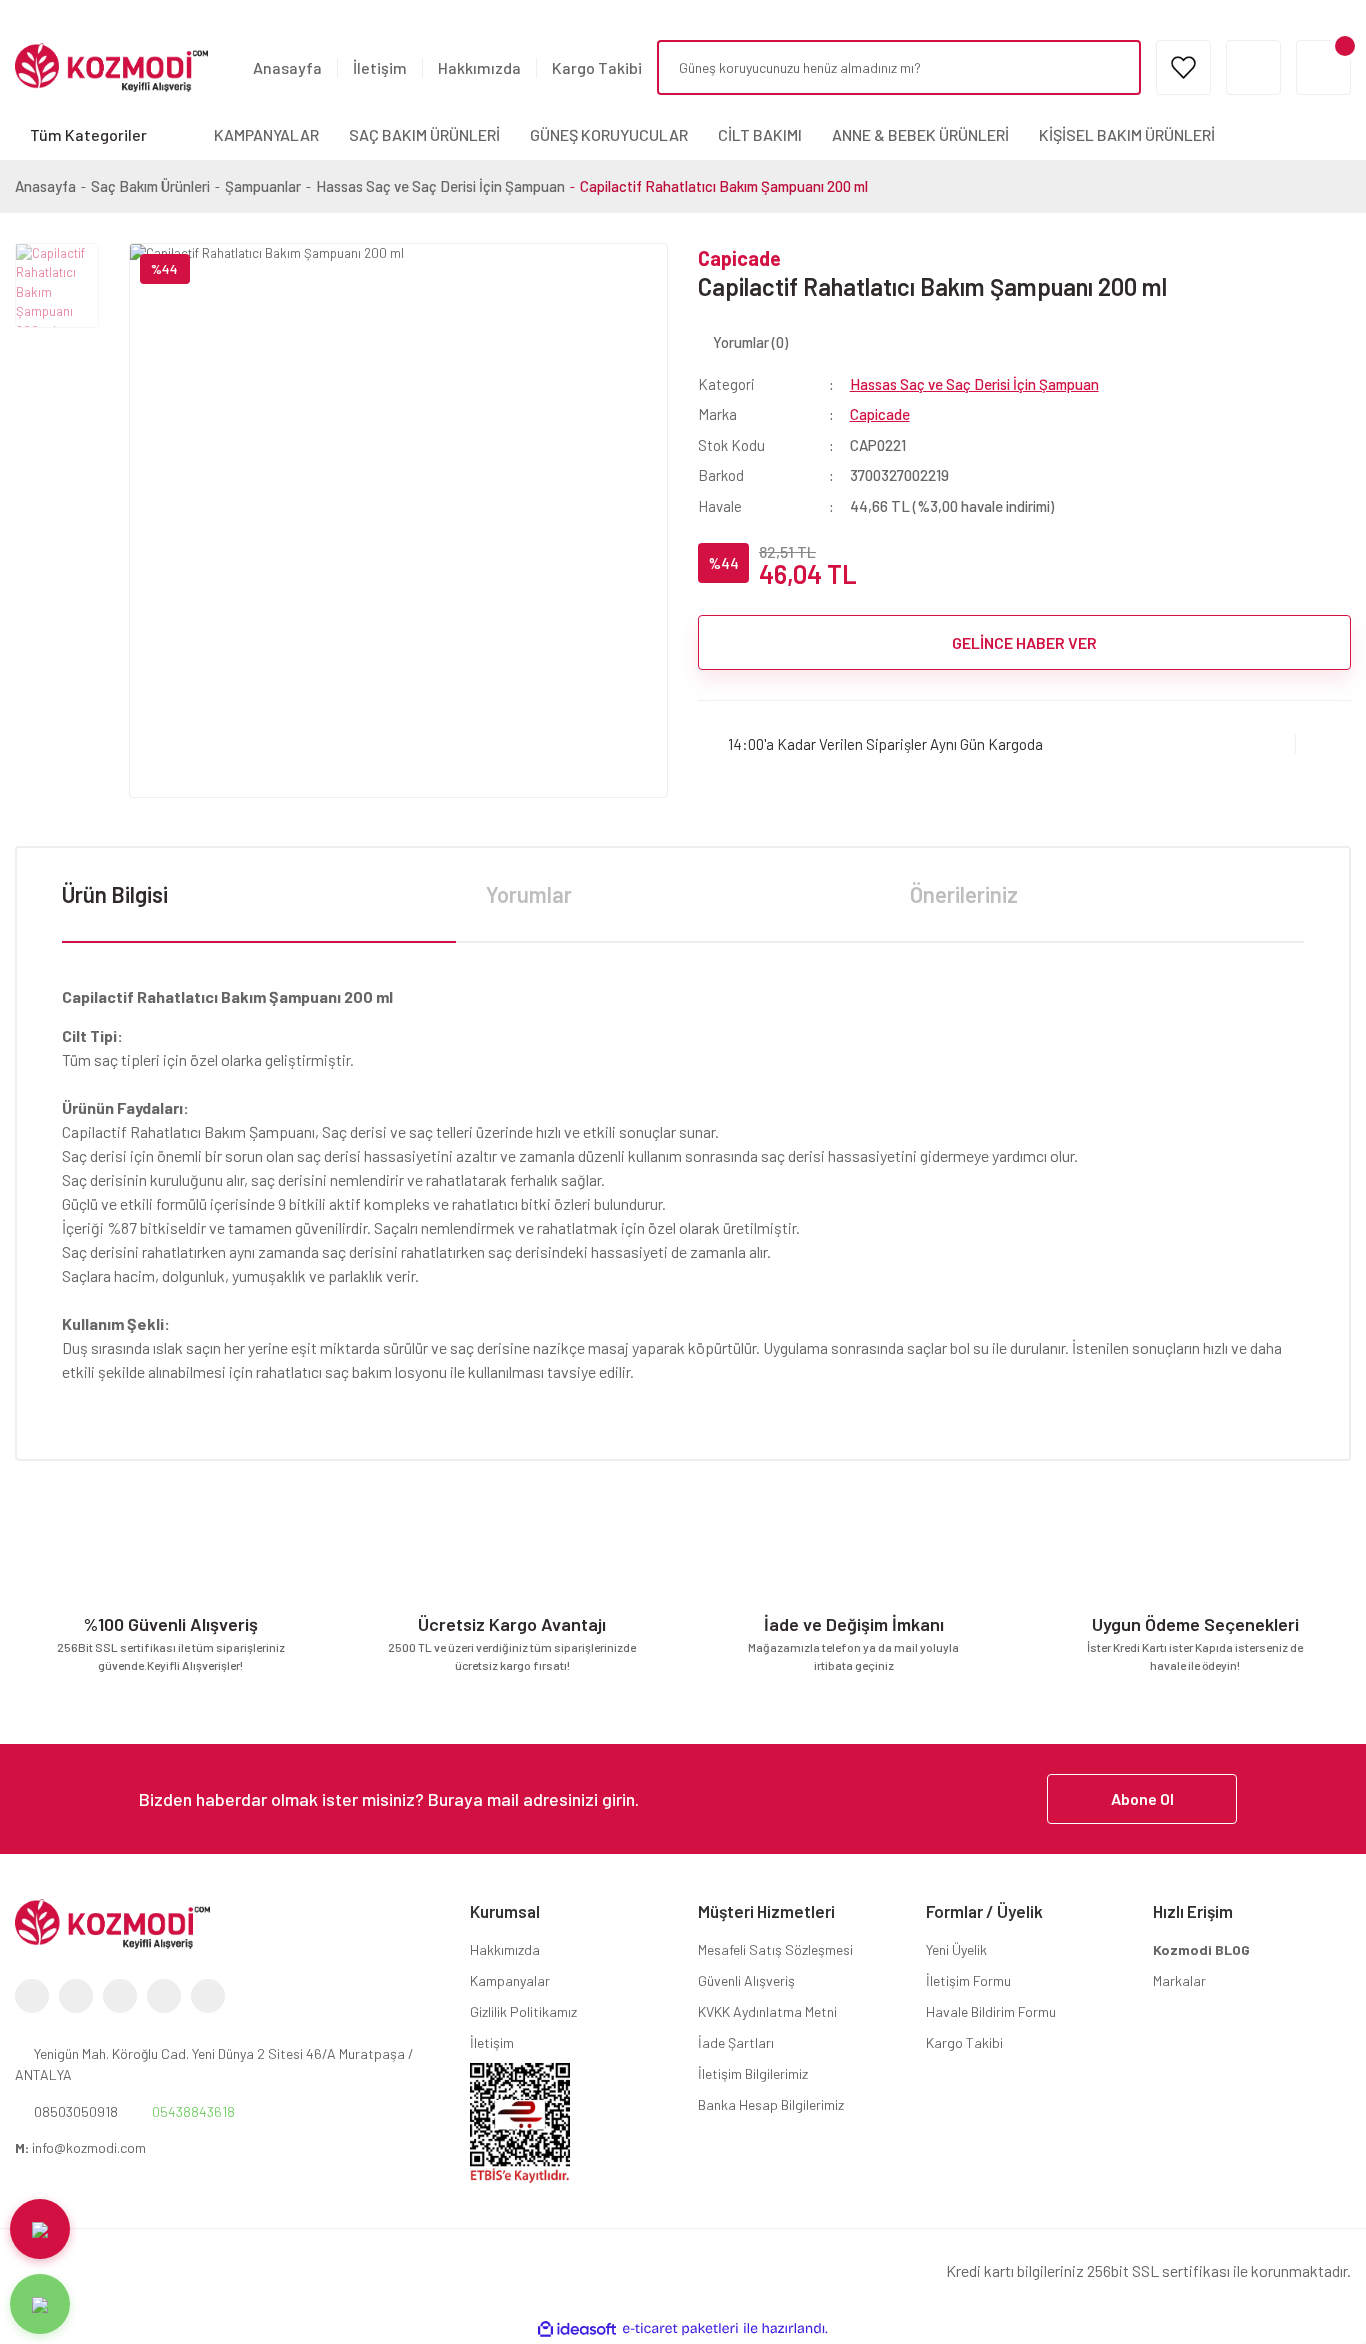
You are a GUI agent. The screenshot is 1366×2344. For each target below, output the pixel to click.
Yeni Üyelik (956, 1949)
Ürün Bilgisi (115, 894)
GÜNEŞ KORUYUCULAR (609, 134)
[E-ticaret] (680, 2329)
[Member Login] (1253, 67)
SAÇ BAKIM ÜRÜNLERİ (424, 134)
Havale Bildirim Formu (991, 2011)
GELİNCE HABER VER (1024, 642)
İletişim (380, 67)
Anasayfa (287, 67)
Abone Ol (1142, 1798)
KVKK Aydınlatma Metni (767, 2011)
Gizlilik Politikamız (523, 2011)
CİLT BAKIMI (760, 134)
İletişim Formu (968, 1980)
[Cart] (1323, 67)
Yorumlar (529, 894)
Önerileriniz (964, 894)
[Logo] (111, 66)
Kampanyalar (510, 1980)
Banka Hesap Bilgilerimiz (771, 2104)
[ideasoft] (577, 2329)
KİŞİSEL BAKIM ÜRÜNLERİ (1127, 134)
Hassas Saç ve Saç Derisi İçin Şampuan (974, 384)
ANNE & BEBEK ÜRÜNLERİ (920, 134)
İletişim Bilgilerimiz (753, 2073)
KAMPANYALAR (266, 134)
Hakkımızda (479, 67)
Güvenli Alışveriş (746, 1980)
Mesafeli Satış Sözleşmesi (775, 1949)
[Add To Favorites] (1323, 743)
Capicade (739, 258)
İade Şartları (736, 2042)
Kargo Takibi (597, 67)
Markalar (1179, 1980)
